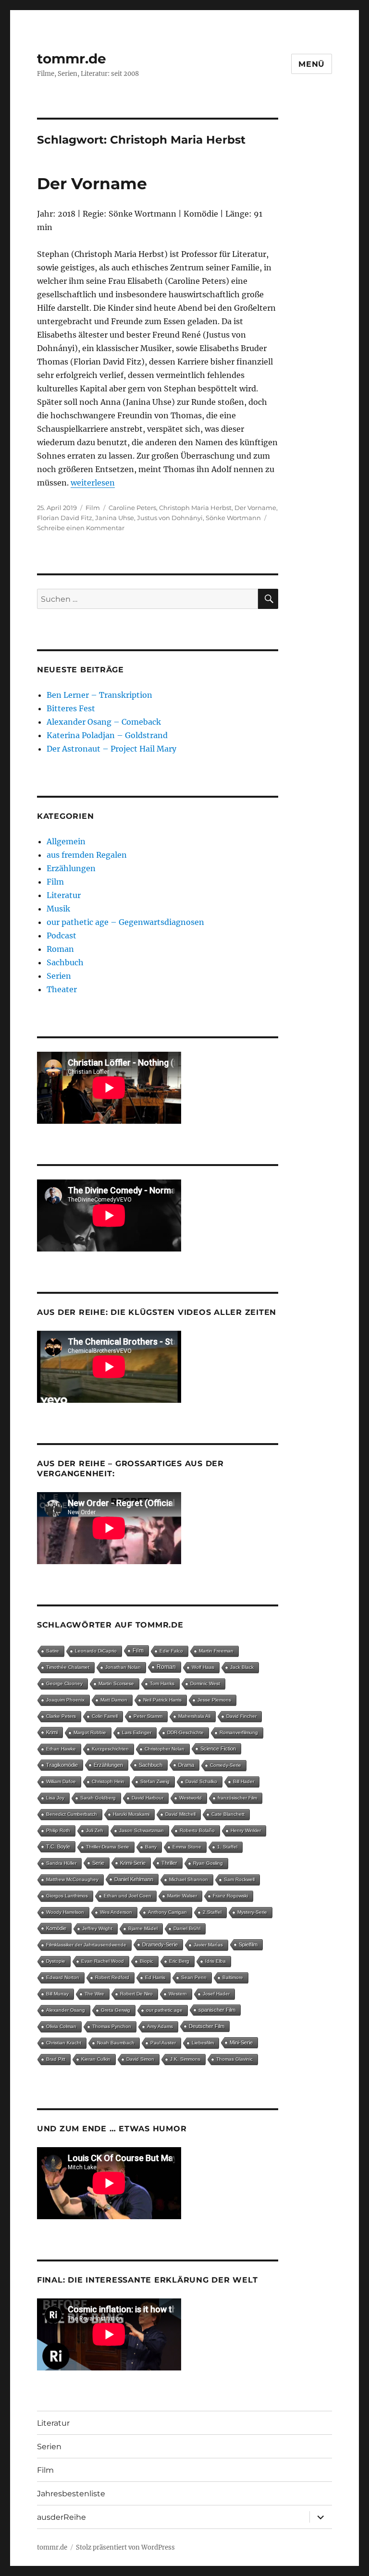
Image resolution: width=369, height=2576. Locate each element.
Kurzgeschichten (110, 1749)
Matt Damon (114, 1700)
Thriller (169, 1863)
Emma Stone (187, 1847)
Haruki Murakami (131, 1814)
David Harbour (148, 1798)
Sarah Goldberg (98, 1798)
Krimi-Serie (133, 1863)
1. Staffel (227, 1847)
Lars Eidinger (137, 1732)
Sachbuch (65, 962)
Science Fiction (218, 1749)
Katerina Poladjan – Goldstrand (107, 735)
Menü (312, 64)
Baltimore (233, 1977)
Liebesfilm (203, 2043)
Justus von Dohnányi (170, 518)
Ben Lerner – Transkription (99, 695)
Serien (59, 976)
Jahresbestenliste (71, 2494)
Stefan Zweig (155, 1781)
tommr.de (72, 59)
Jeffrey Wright (97, 1928)
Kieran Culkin (96, 2059)
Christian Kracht (64, 2043)
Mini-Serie (241, 2042)
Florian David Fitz (65, 518)
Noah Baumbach (116, 2043)
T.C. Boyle (58, 1847)
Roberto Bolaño (197, 1830)
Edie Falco (171, 1651)
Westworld (191, 1798)
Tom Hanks (162, 1683)
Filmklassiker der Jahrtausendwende (86, 1945)
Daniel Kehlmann (134, 1879)
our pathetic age (164, 2010)
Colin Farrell (105, 1716)
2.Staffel (212, 1912)
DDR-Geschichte (185, 1732)
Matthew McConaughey (72, 1879)
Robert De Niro (136, 1994)
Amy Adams (160, 2026)
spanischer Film (217, 2010)
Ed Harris (155, 1977)
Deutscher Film (207, 2026)
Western (178, 1994)
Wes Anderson (116, 1912)
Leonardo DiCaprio (96, 1651)
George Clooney (64, 1683)
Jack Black (242, 1667)
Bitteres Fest (71, 708)
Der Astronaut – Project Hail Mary (111, 749)
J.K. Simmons (185, 2059)
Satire (53, 1651)
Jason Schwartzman (141, 1830)
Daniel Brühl (187, 1928)
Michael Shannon (189, 1879)
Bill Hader (244, 1781)
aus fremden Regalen (87, 855)
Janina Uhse (115, 518)
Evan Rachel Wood (103, 1961)
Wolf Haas (203, 1667)
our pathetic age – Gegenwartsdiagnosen (125, 922)
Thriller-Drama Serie (108, 1847)
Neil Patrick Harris (162, 1700)
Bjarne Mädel (143, 1928)
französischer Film (237, 1798)
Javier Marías (208, 1945)
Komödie (56, 1928)
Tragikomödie (62, 1765)
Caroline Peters (132, 508)
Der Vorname (92, 183)
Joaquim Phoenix (65, 1700)
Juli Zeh (95, 1830)
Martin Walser (182, 1896)
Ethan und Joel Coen (128, 1896)
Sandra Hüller (61, 1863)
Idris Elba (215, 1961)
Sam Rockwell (239, 1879)
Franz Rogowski (230, 1896)
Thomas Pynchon (112, 2026)
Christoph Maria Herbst (195, 508)
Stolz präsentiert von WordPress (125, 2547)
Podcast (61, 936)
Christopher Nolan (165, 1749)
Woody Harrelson (65, 1912)
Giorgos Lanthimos (67, 1896)
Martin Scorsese (116, 1683)
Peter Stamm (148, 1716)
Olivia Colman (61, 2026)
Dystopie (56, 1961)
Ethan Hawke (61, 1749)
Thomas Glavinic (234, 2059)
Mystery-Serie (252, 1912)
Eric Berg (179, 1961)
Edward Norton (63, 1977)
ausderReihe (61, 2517)
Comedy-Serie (226, 1765)
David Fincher (241, 1716)
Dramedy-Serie (160, 1944)
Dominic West (205, 1683)
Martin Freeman (216, 1651)
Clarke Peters (61, 1716)
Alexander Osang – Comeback (104, 722)
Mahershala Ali (194, 1716)
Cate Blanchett (228, 1814)
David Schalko (201, 1781)
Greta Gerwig (116, 2010)
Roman (60, 949)
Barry (151, 1847)
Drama (186, 1765)
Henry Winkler (246, 1830)
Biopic (147, 1961)
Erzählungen (71, 868)
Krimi (52, 1732)
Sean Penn (194, 1977)
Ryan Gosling (208, 1863)
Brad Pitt (56, 2059)
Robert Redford (112, 1977)
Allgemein (66, 841)
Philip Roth (58, 1830)
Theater (62, 989)
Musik (58, 909)
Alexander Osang (66, 2010)
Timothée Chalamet (68, 1667)
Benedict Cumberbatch (72, 1814)
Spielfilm (248, 1944)
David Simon (140, 2059)
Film (93, 508)
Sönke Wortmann (233, 518)
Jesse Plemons (214, 1700)
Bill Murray (57, 1994)
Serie (98, 1863)
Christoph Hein (108, 1781)
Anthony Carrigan (167, 1912)
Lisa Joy (55, 1798)
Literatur (64, 895)
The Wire (94, 1994)
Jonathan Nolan (123, 1667)
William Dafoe (61, 1781)
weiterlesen (93, 483)
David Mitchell (180, 1814)
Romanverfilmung (239, 1732)
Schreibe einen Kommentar (81, 528)
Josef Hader (216, 1994)
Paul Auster (163, 2043)
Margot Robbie (90, 1732)
